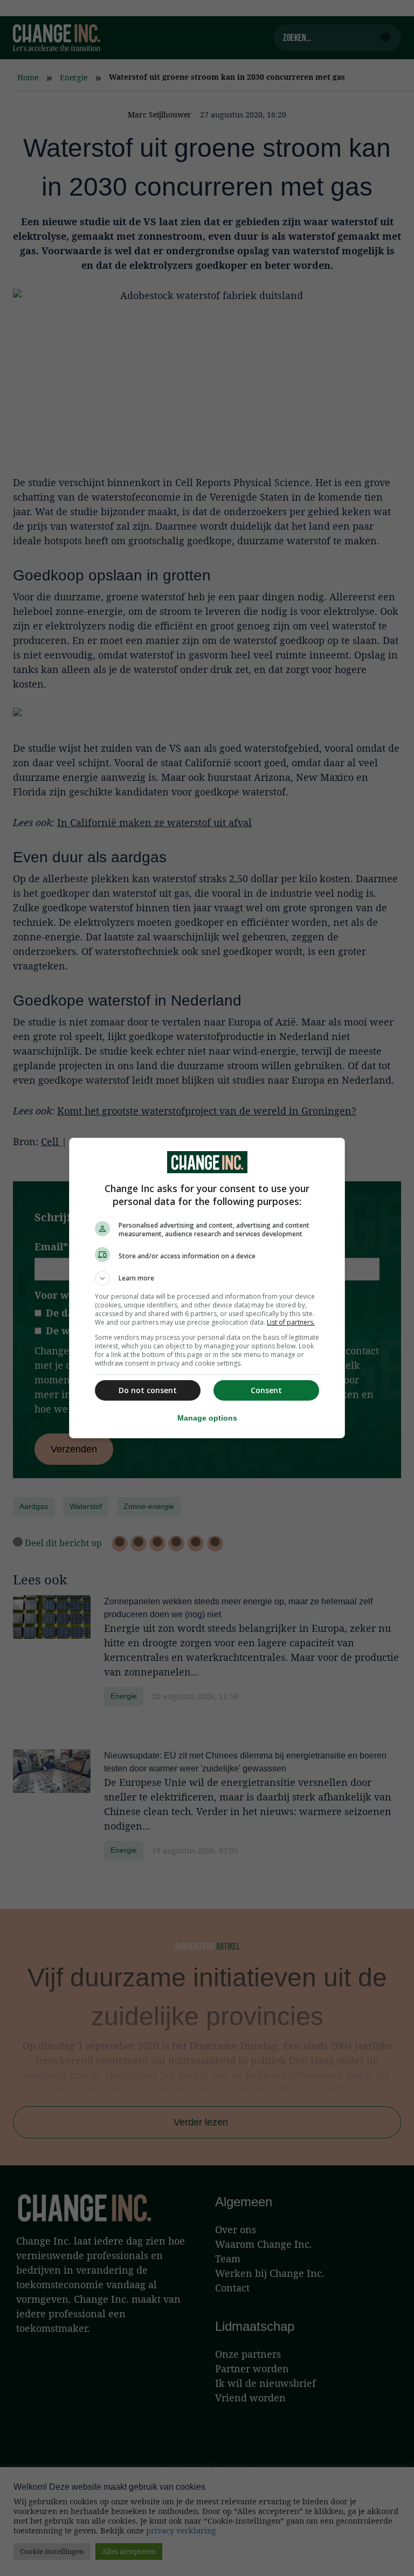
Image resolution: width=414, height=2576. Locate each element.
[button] (207, 1278)
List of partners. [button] (291, 1322)
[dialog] (207, 1288)
